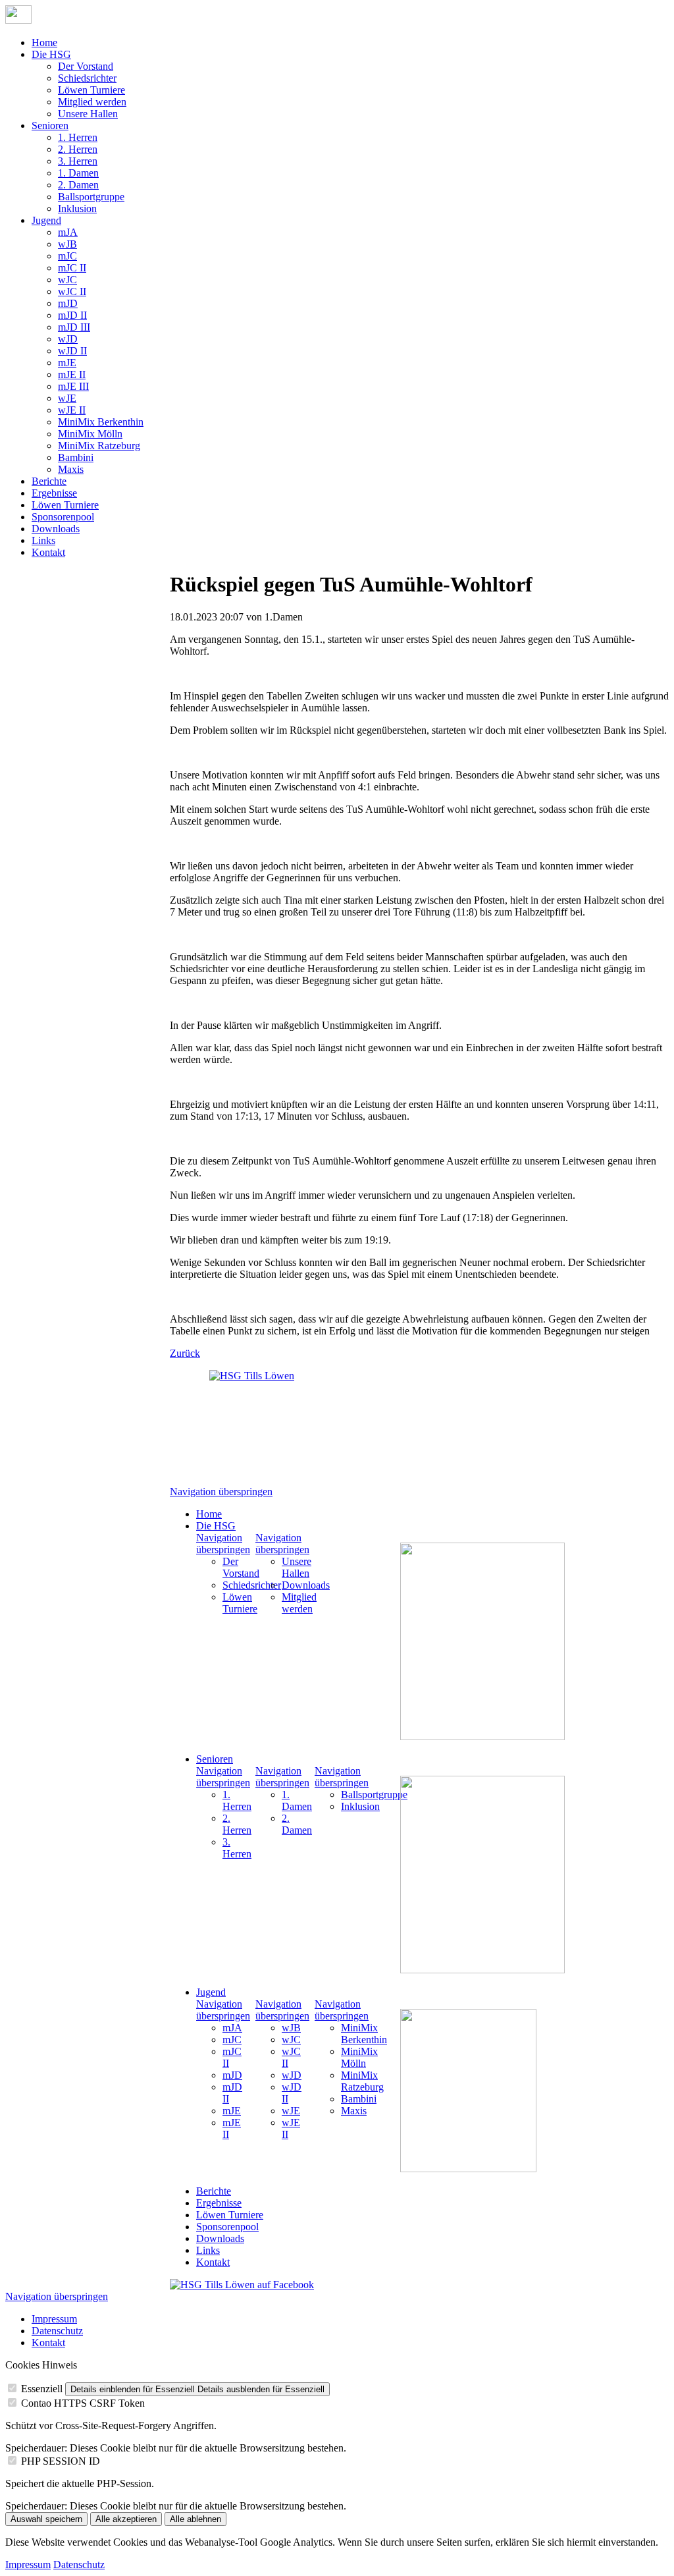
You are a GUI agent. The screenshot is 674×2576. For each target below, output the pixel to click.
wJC (67, 280)
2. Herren (78, 149)
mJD (68, 303)
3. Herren (78, 161)
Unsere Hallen (88, 114)
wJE (67, 398)
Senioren (50, 125)
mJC (67, 256)
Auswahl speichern (46, 2519)
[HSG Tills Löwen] (262, 1423)
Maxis (71, 469)
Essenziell (42, 2389)
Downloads (56, 529)
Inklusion (77, 208)
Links (43, 540)
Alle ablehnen (195, 2519)
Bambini (76, 457)
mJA (68, 232)
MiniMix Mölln (90, 434)
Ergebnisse (54, 493)
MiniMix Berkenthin (101, 422)
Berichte (49, 481)
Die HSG (51, 54)
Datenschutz (57, 2331)
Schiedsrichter (87, 78)
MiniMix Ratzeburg (99, 446)
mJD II (72, 315)
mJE (67, 363)
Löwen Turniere (91, 90)
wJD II (72, 351)
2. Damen (78, 185)
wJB (67, 244)
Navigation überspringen (221, 1492)
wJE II (72, 410)
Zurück (185, 1353)
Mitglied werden (92, 102)
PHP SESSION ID (61, 2461)
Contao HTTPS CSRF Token (83, 2403)
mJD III (74, 327)
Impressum (54, 2319)
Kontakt (48, 552)
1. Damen (78, 173)
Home (44, 42)
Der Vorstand (86, 66)
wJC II (72, 291)
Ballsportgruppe (91, 197)
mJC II (72, 268)
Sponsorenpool (63, 517)
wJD (68, 339)
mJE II (72, 374)
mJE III (73, 386)
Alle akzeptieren (126, 2519)
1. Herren (78, 137)
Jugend (46, 220)
